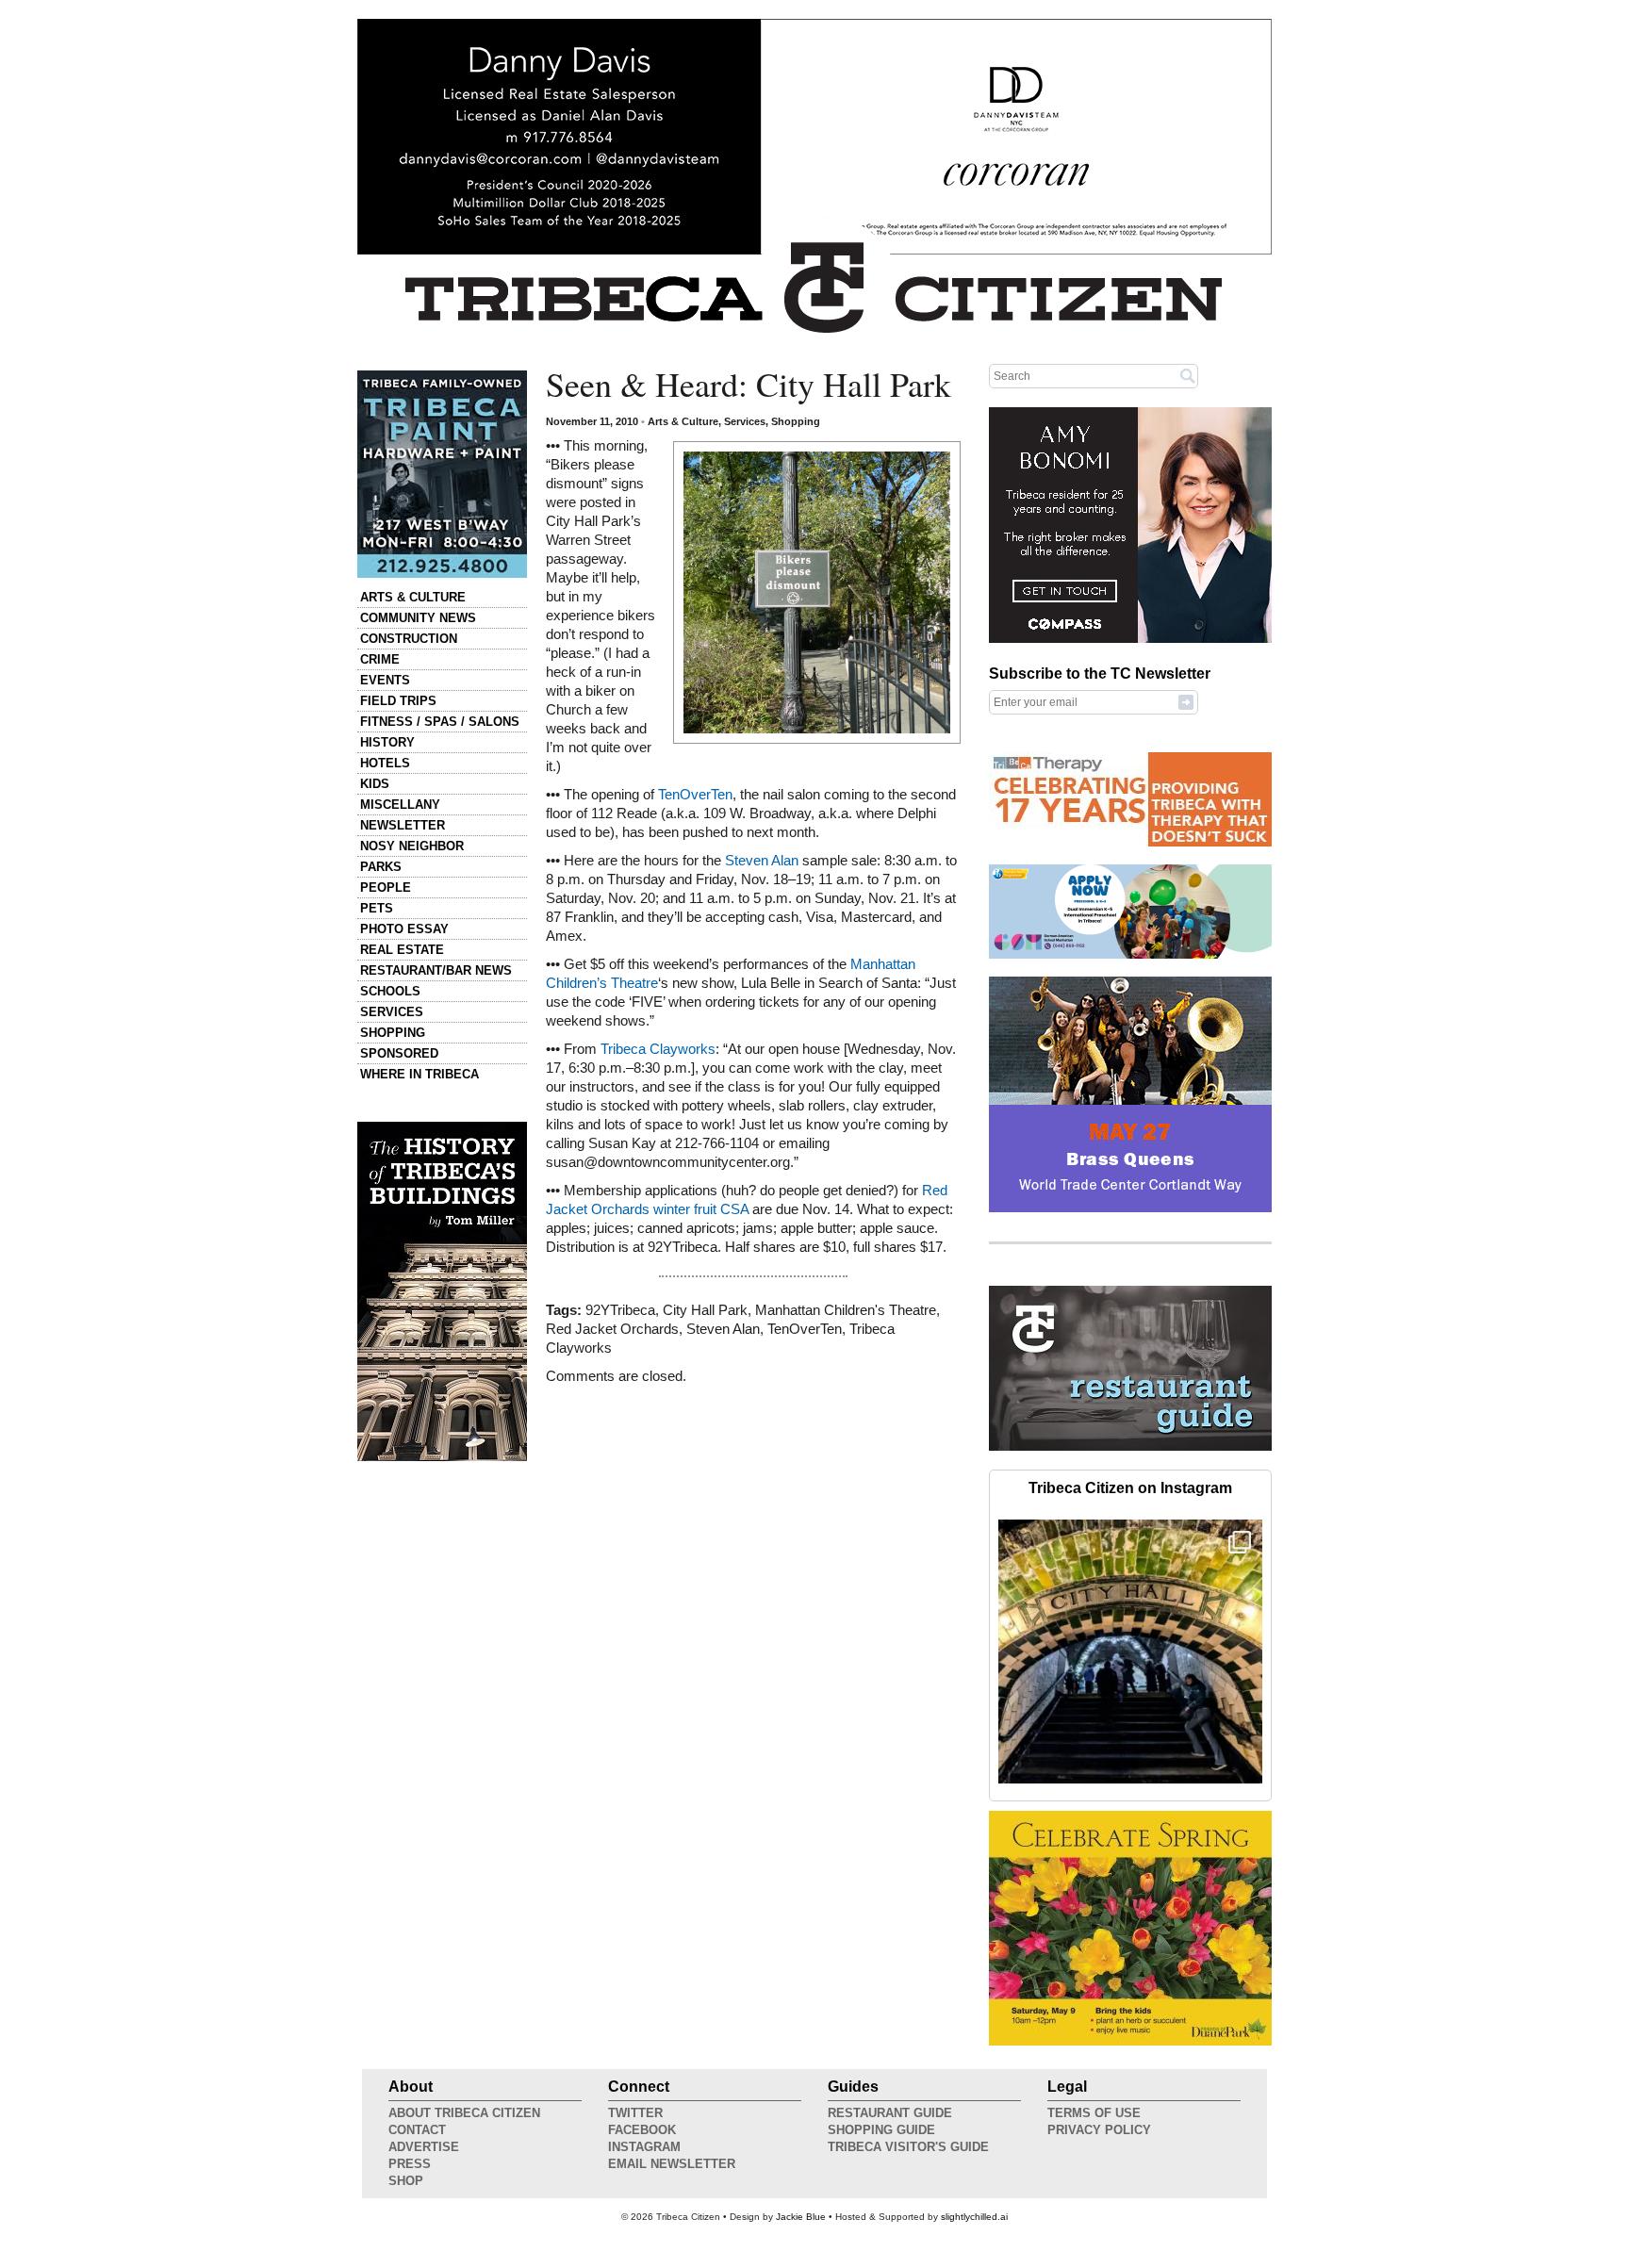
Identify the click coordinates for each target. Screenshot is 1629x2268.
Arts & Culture (413, 597)
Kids (375, 784)
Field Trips (398, 701)
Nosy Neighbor (412, 846)
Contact (417, 2130)
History (387, 742)
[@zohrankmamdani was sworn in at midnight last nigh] (1130, 1652)
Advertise (424, 2147)
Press (410, 2164)
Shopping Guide (881, 2130)
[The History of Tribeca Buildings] (442, 1291)
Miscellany (400, 805)
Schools (390, 991)
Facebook (642, 2130)
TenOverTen (695, 795)
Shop (406, 2181)
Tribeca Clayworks (658, 1049)
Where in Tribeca (420, 1074)
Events (385, 680)
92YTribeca (620, 1310)
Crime (380, 659)
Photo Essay (404, 929)
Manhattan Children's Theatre (846, 1310)
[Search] (1188, 375)
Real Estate (402, 950)
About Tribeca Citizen (464, 2113)
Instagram (644, 2147)
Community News (418, 618)
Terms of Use (1094, 2113)
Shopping (393, 1033)
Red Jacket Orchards (612, 1329)
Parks (381, 867)
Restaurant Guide (890, 2113)
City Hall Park (705, 1310)
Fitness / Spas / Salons (440, 722)
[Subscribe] (1186, 701)
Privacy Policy (1099, 2130)
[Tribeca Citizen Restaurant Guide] (1130, 1447)
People (386, 887)
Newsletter (403, 825)
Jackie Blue (801, 2217)
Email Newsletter (672, 2164)
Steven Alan (762, 861)
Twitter (635, 2113)
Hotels (385, 763)
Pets (377, 908)
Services (392, 1012)
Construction (409, 639)
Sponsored (399, 1053)
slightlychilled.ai (974, 2217)
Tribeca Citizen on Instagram (1130, 1488)
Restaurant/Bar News (436, 970)
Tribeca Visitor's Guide (908, 2147)
